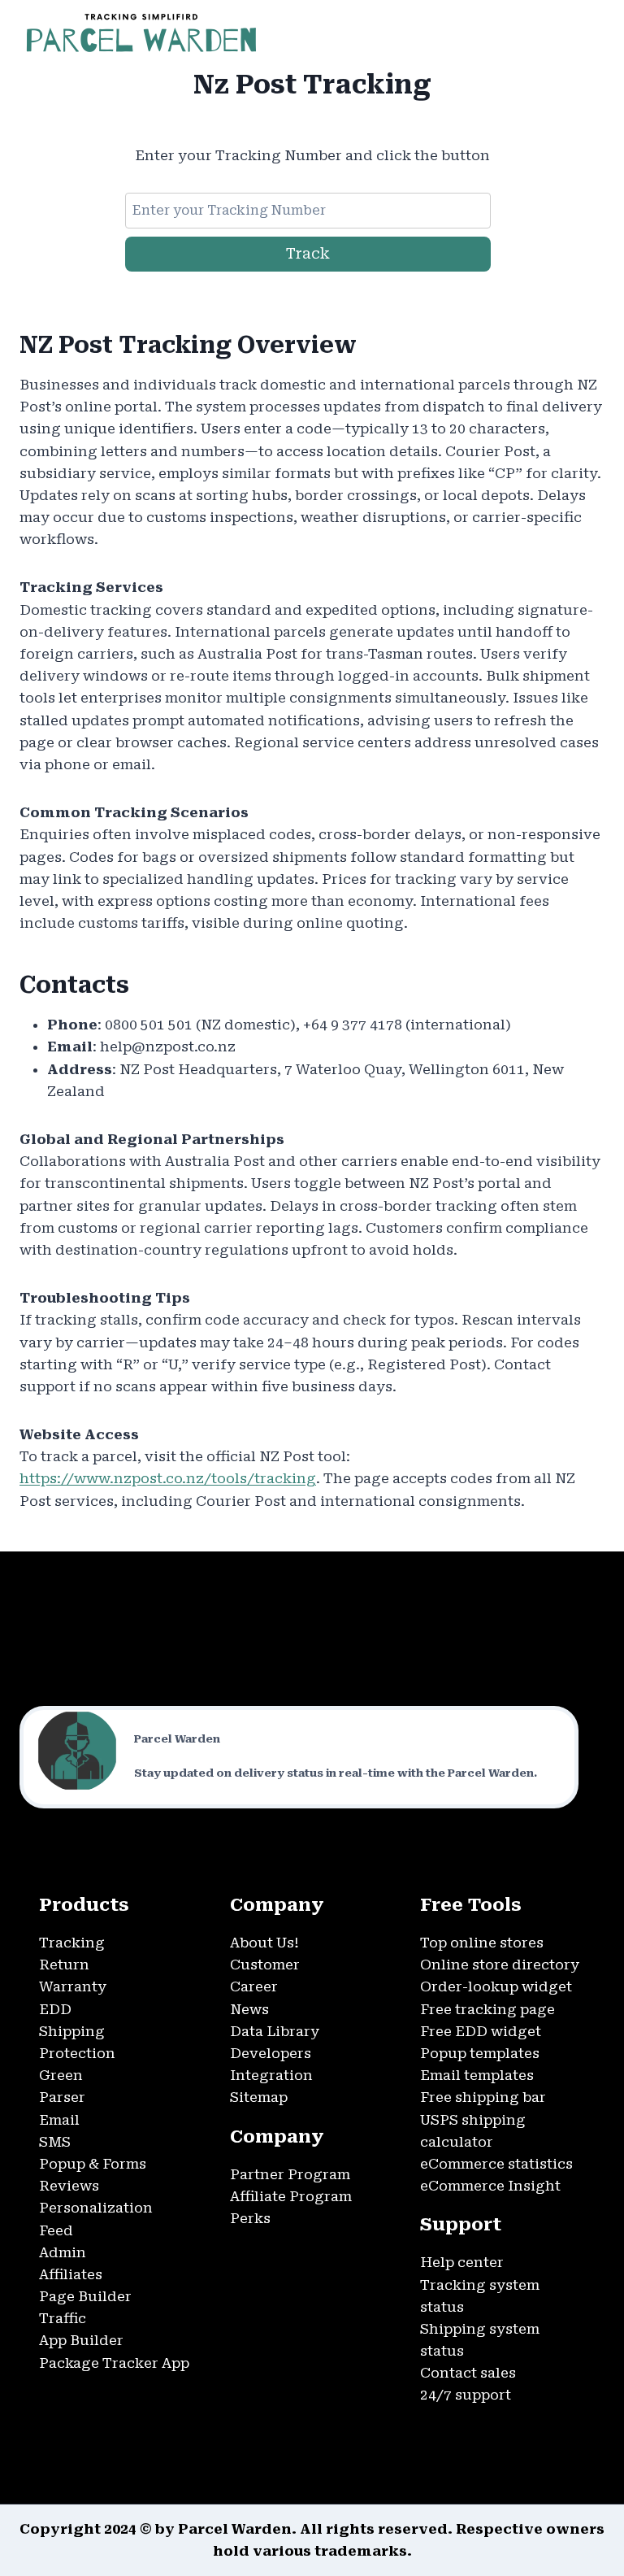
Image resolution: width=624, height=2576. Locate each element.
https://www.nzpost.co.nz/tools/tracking (168, 1478)
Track (308, 253)
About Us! (264, 1943)
